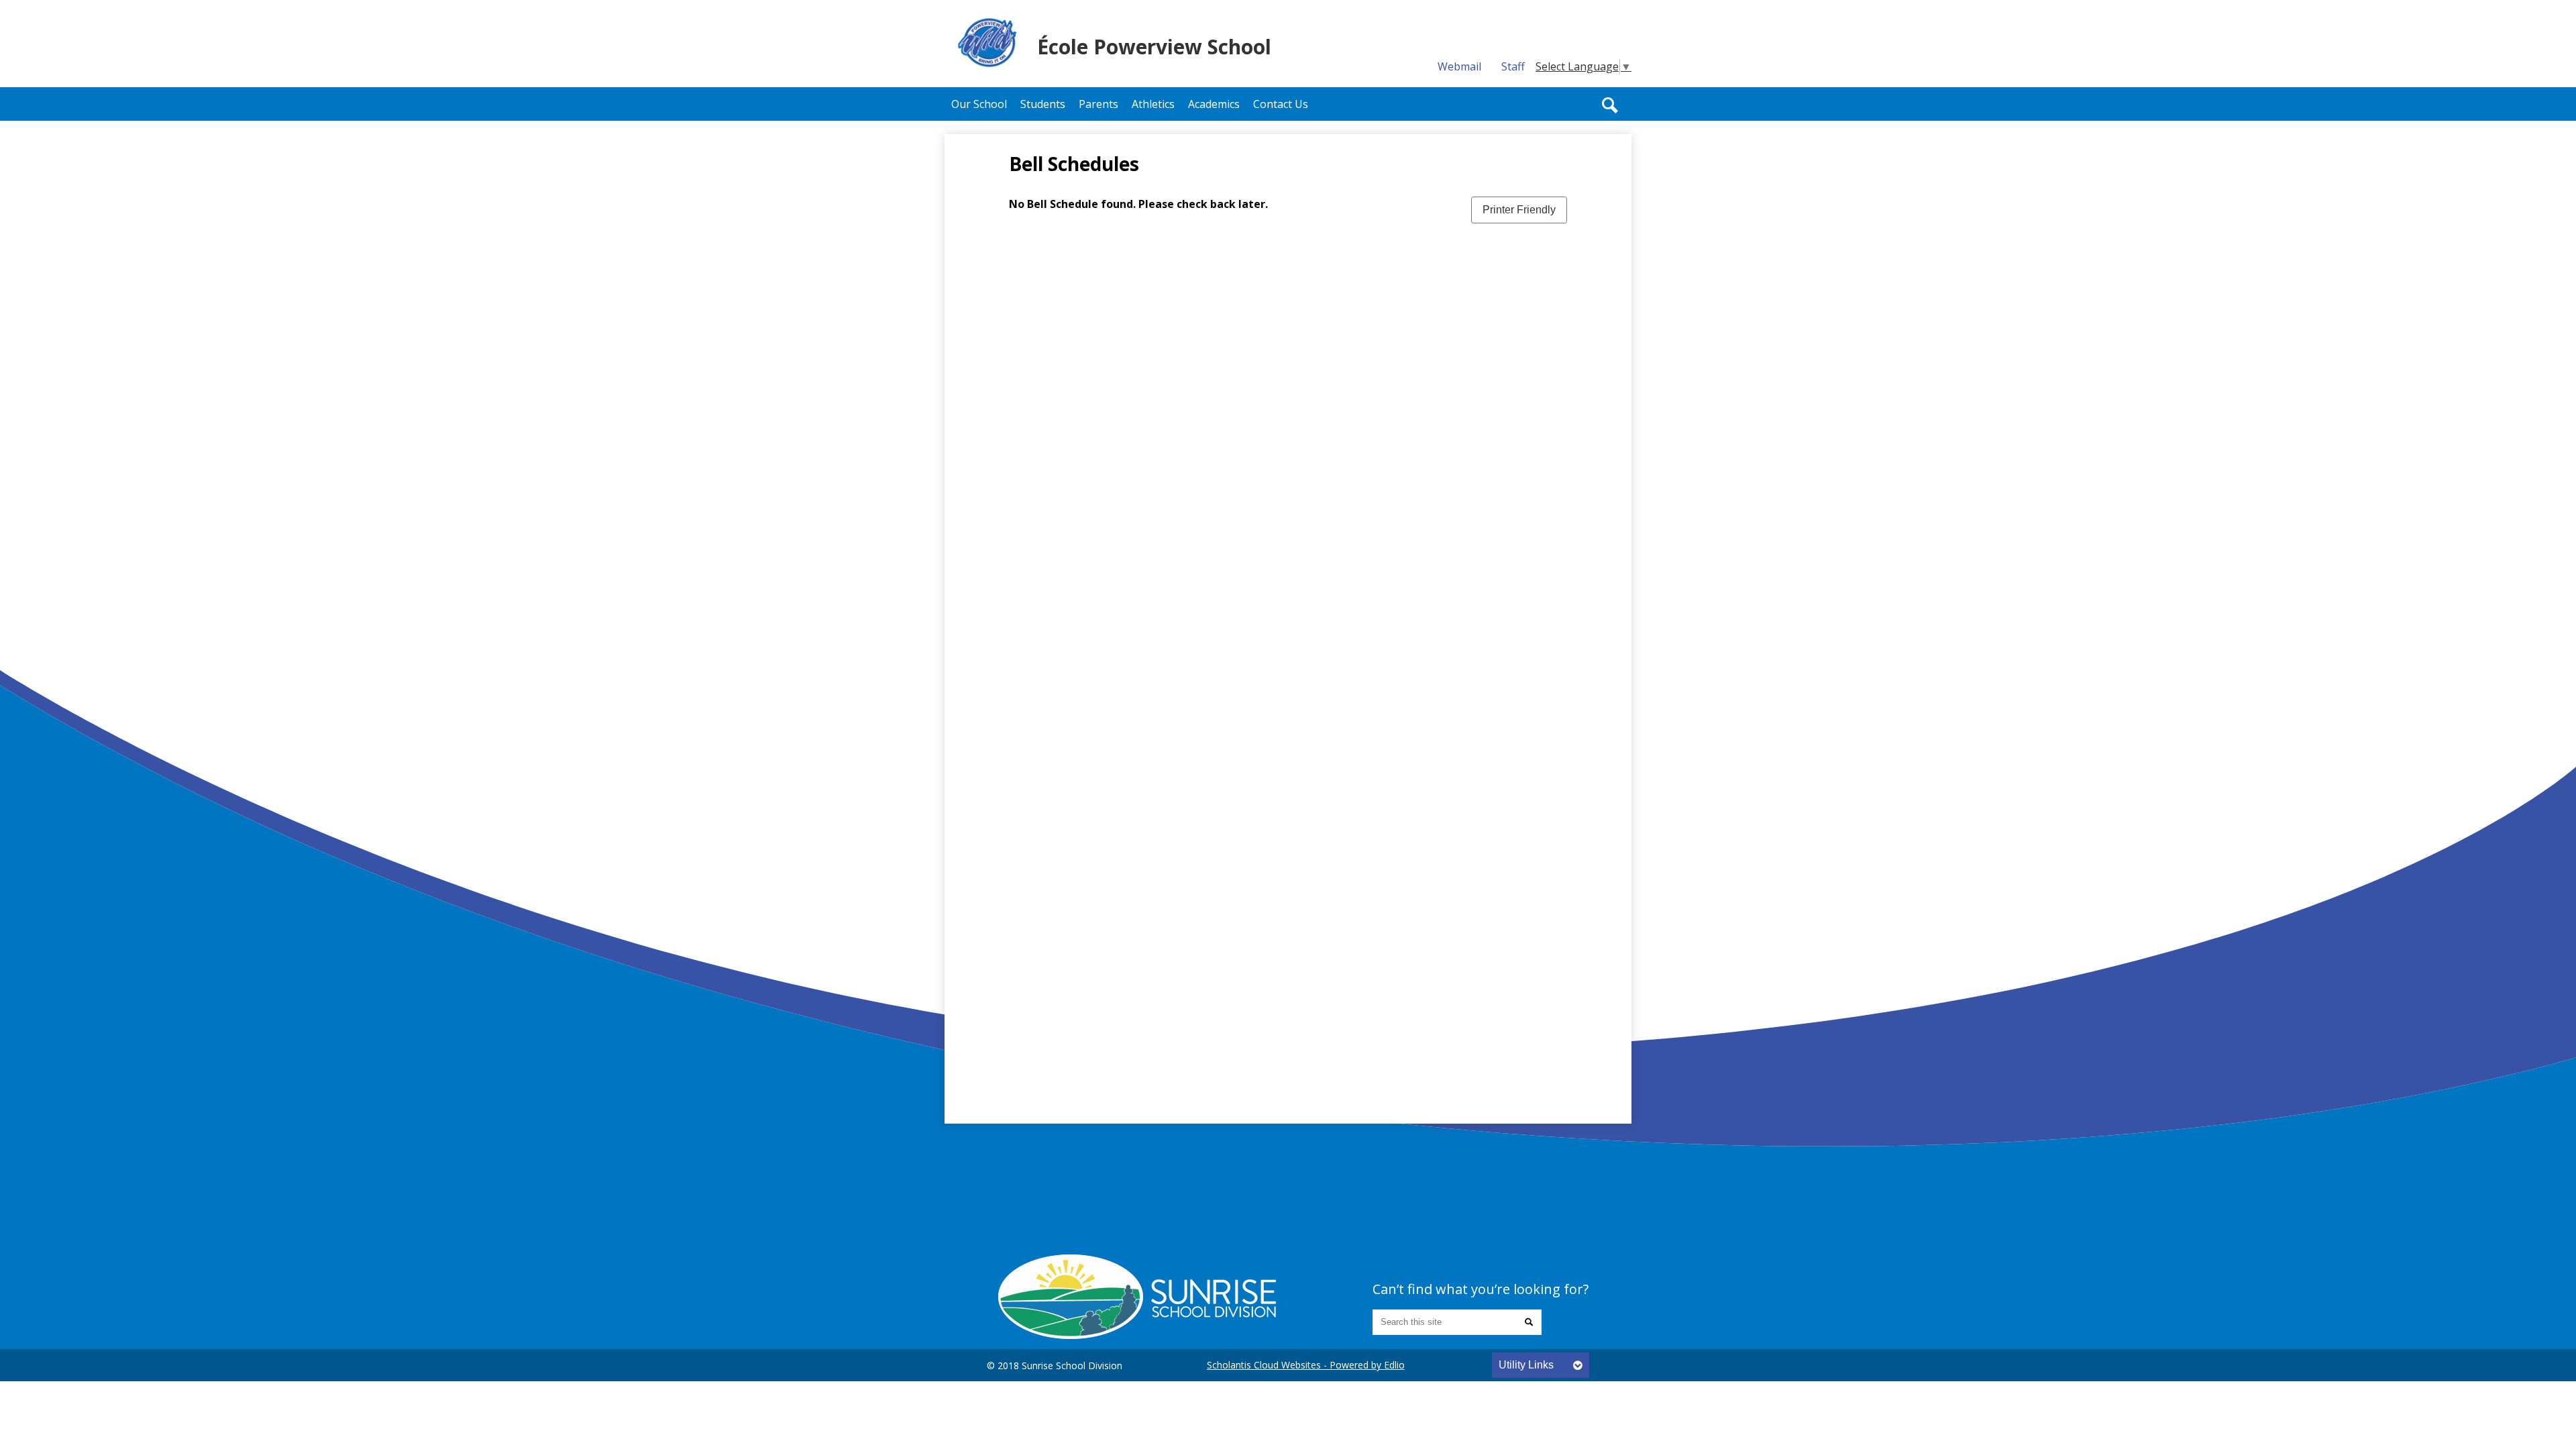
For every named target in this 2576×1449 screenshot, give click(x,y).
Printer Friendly (1519, 210)
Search (1610, 105)
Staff (1513, 66)
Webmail (1459, 66)
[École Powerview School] (1137, 1297)
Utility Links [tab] (1526, 1365)
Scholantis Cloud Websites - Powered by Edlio (1306, 1365)
